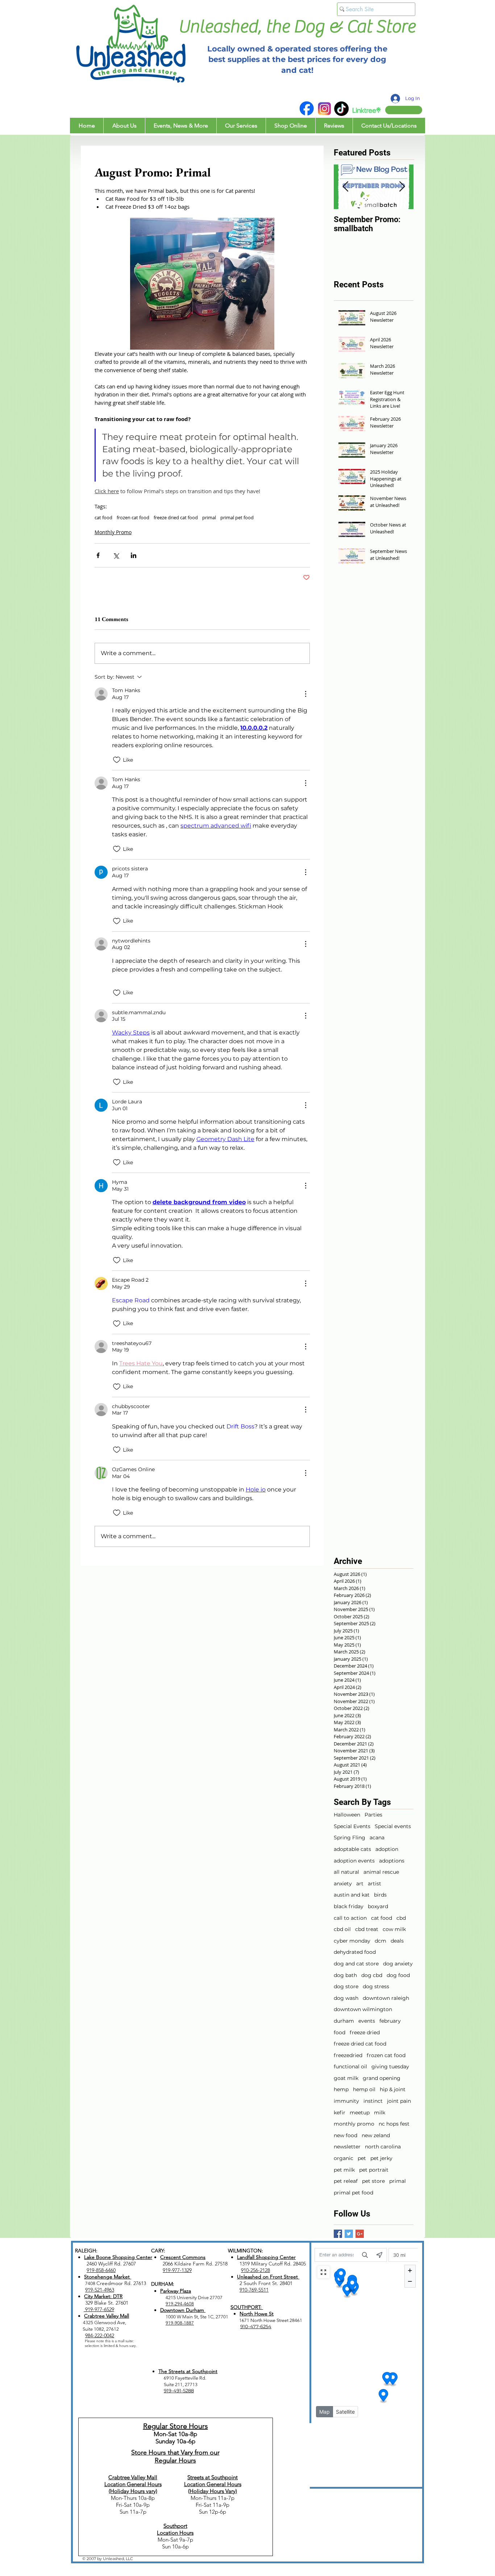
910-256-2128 (255, 2270)
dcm (380, 1941)
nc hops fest (394, 2124)
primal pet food (237, 517)
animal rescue (381, 1872)
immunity (346, 2101)
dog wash (346, 1998)
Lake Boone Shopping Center (118, 2257)
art (360, 1884)
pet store (373, 2181)
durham (344, 2021)
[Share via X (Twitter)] (116, 555)
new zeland (376, 2135)
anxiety (343, 1884)
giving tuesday (390, 2067)
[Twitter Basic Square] (349, 2234)
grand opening (382, 2078)
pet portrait (374, 2170)
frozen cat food (133, 517)
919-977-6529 (99, 2309)
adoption (387, 1849)
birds (380, 1895)
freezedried (348, 2055)
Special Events (352, 1826)
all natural (346, 1872)
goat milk (346, 2078)
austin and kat (352, 1895)
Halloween (347, 1815)
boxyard (378, 1906)
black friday (349, 1906)
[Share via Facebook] (98, 555)
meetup (360, 2113)
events (367, 2021)
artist (375, 1884)
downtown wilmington (363, 2009)
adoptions (392, 1861)
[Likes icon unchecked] (117, 760)
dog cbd (372, 1975)
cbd (401, 1918)
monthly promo (354, 2124)
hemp (341, 2089)
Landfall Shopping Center (266, 2257)
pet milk (344, 2170)
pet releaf (346, 2181)
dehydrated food (355, 1952)
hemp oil (364, 2089)
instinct (373, 2101)
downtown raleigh (386, 1998)
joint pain (399, 2101)
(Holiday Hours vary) (133, 2491)
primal (209, 517)
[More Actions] (305, 694)
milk (380, 2113)
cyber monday (352, 1941)
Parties (373, 1815)
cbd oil (342, 1929)
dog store (346, 1986)
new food (346, 2135)
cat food (103, 517)
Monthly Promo (113, 532)
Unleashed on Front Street (268, 2277)
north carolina (383, 2147)
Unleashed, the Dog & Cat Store (297, 27)
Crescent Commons (183, 2257)
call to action (350, 1918)
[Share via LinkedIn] (134, 555)
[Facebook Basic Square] (338, 2234)
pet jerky (381, 2158)
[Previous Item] (345, 187)
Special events (393, 1826)
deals (397, 1941)
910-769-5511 (254, 2290)
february (390, 2021)
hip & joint (393, 2089)
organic (344, 2158)
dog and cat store (356, 1964)
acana (377, 1838)
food (340, 2032)
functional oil (350, 2067)
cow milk (394, 1929)
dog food (398, 1975)
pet (362, 2158)
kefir (340, 2113)
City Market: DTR (103, 2296)
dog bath (345, 1975)
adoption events (354, 1861)
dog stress (376, 1986)
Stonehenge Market (108, 2277)
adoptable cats (352, 1849)
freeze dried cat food (176, 517)
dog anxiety (398, 1964)
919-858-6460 (101, 2270)
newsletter (347, 2147)
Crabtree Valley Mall (107, 2316)
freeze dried (365, 2032)
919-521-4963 (100, 2290)
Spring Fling (350, 1838)
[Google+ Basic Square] (360, 2234)
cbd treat (367, 1929)
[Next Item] (402, 187)
